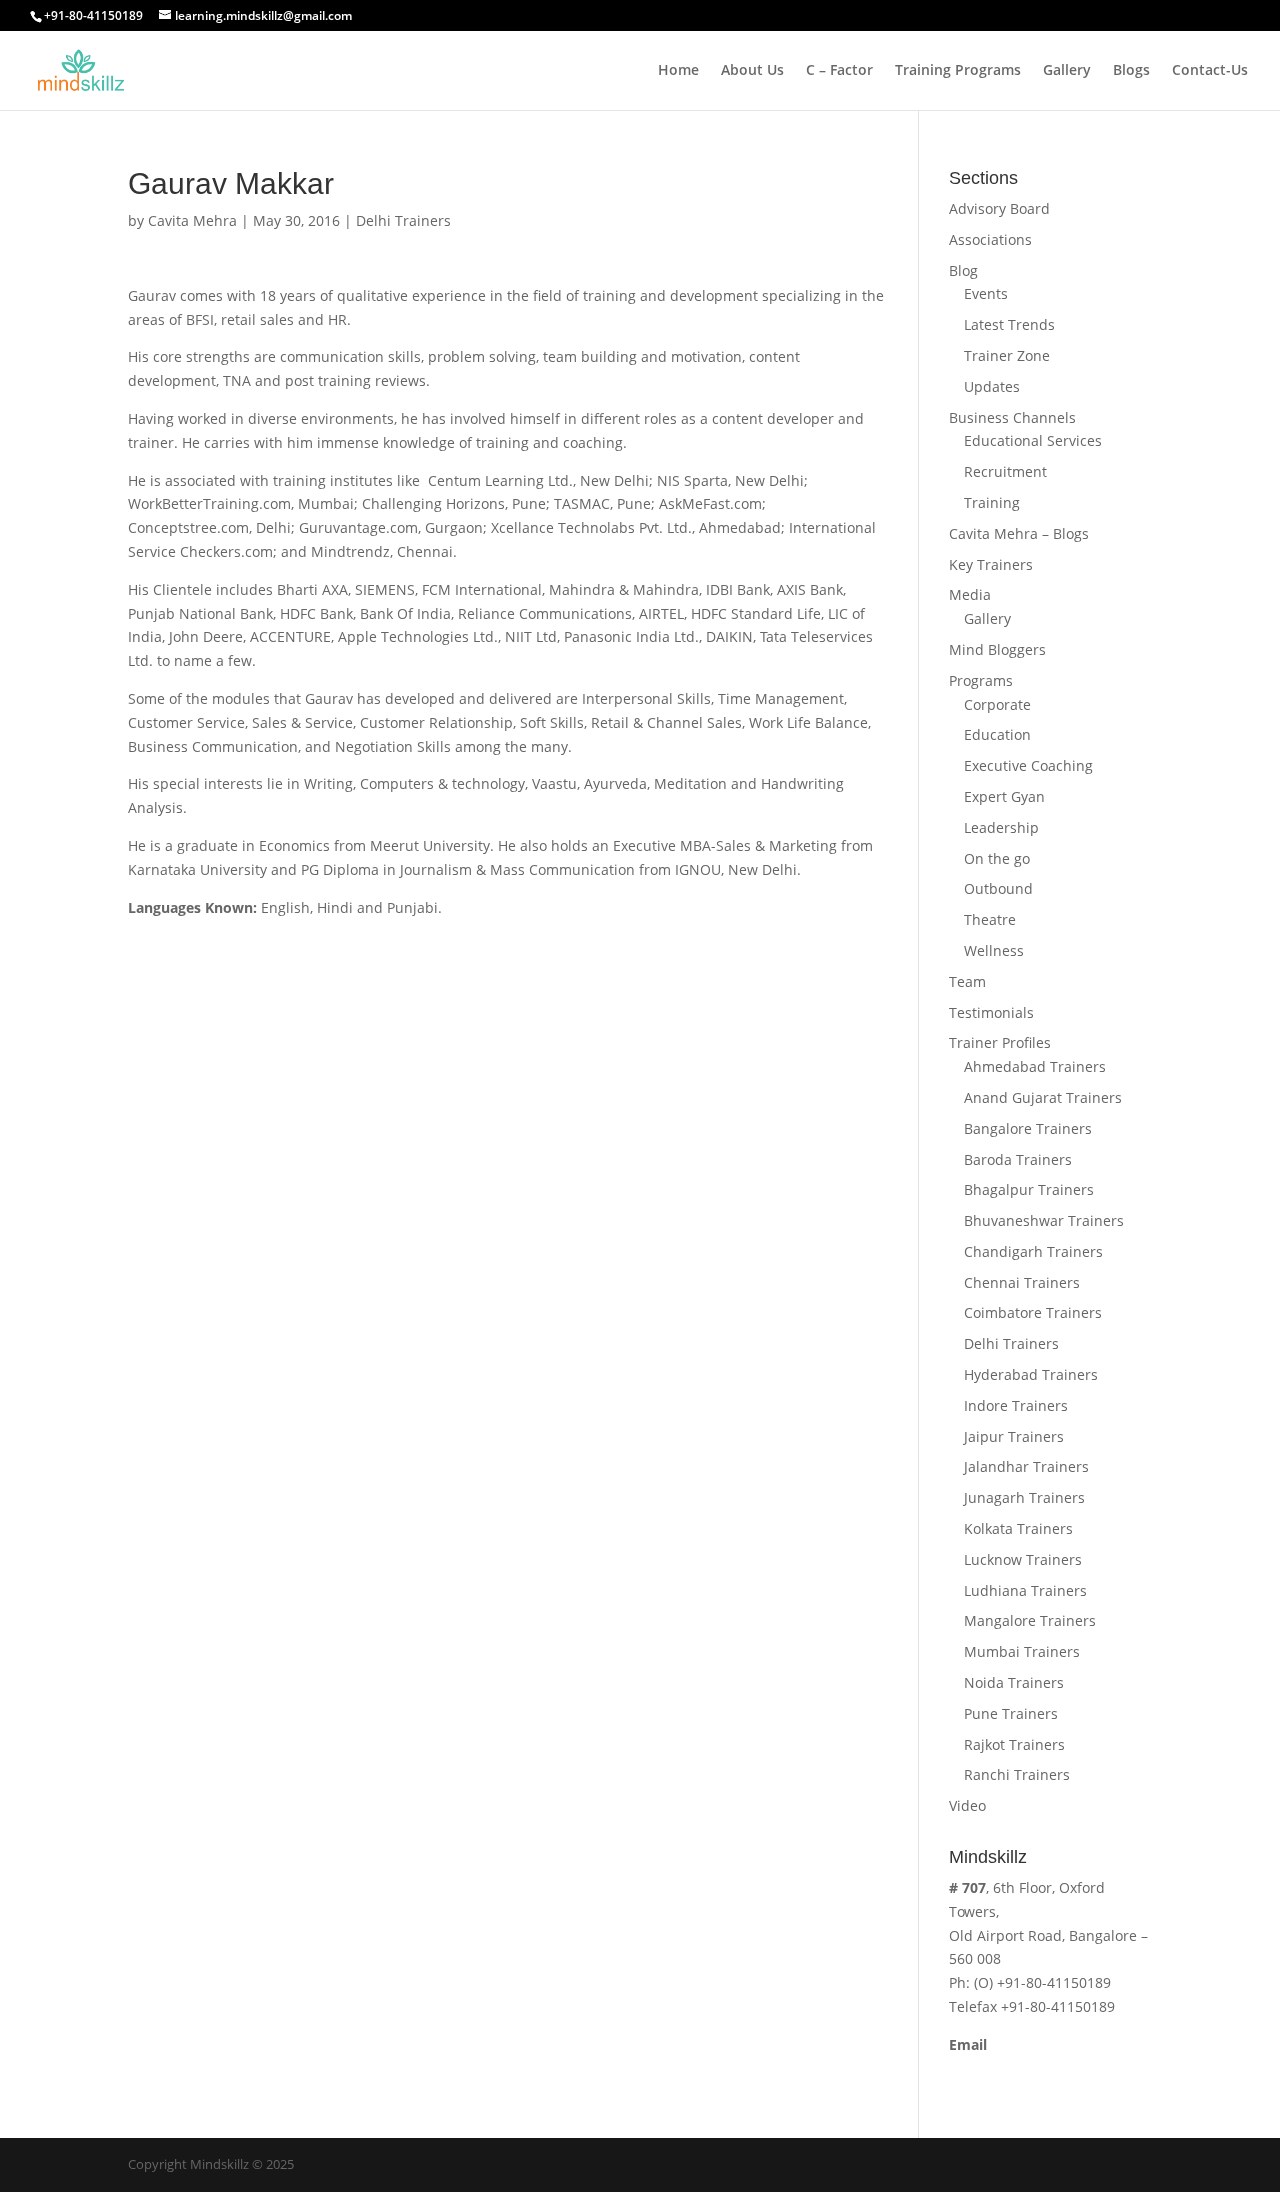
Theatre (990, 919)
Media (970, 594)
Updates (992, 386)
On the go (997, 858)
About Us (752, 71)
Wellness (994, 950)
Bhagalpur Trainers (1029, 1189)
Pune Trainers (1011, 1713)
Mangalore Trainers (1030, 1620)
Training (992, 502)
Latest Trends (1009, 324)
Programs (981, 680)
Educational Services (1033, 440)
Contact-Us (1210, 71)
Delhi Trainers (403, 220)
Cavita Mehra (192, 220)
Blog (963, 270)
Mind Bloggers (997, 649)
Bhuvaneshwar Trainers (1044, 1220)
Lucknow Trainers (1023, 1559)
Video (967, 1805)
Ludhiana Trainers (1025, 1590)
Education (997, 734)
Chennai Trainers (1022, 1282)
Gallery (1067, 71)
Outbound (998, 888)
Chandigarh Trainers (1033, 1251)
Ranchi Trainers (1017, 1774)
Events (986, 293)
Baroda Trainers (1018, 1159)
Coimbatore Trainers (1033, 1312)
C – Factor (839, 71)
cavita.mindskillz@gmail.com (1045, 2068)
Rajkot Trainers (1014, 1744)
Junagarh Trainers (1024, 1497)
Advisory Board (999, 208)
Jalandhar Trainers (1026, 1466)
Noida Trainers (1014, 1682)
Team (967, 981)
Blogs (1131, 71)
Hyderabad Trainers (1031, 1374)
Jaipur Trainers (1014, 1436)
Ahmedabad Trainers (1035, 1066)
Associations (990, 239)
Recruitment (1005, 471)
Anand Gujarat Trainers (1043, 1097)
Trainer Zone (1007, 355)
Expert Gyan (1004, 796)
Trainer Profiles (1000, 1042)
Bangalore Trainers (1028, 1128)
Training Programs (958, 71)
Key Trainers (991, 564)
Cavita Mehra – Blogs (1019, 533)
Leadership (1001, 827)
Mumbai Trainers (1022, 1651)
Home (678, 71)
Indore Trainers (1016, 1405)
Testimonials (991, 1012)
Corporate (997, 704)
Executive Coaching (1028, 765)
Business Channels (1012, 417)
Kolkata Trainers (1018, 1528)
